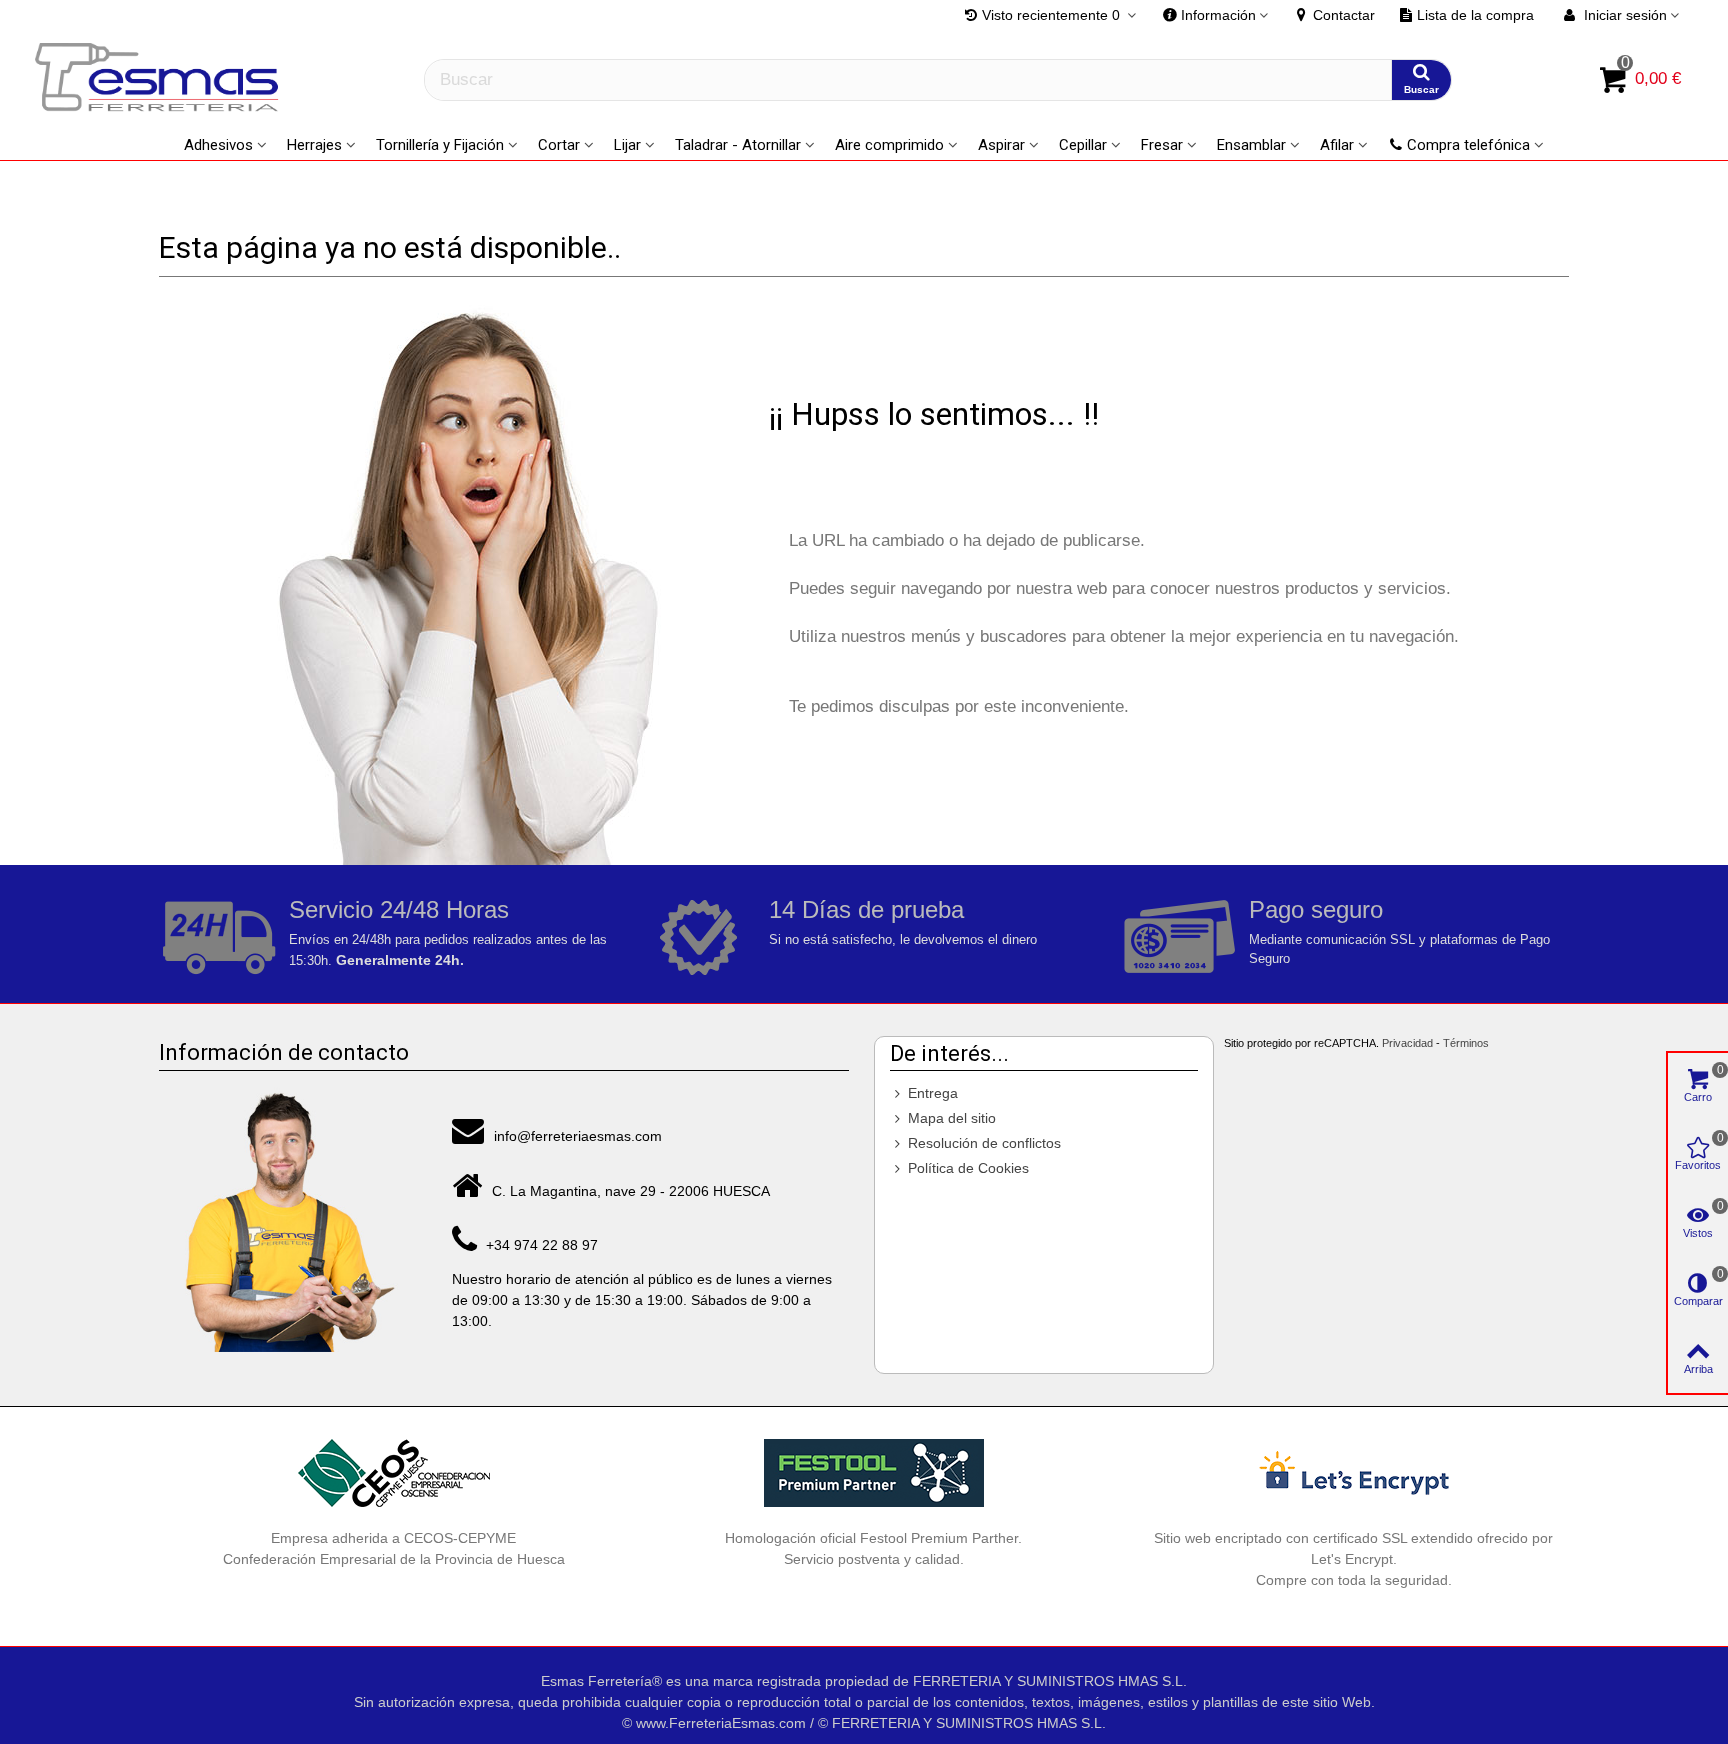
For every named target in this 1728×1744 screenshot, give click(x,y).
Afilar (1337, 145)
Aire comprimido (889, 145)
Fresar (1162, 145)
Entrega (933, 1093)
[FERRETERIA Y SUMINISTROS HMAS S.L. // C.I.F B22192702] (160, 80)
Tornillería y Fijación (440, 145)
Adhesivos (218, 145)
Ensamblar (1251, 145)
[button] (1216, 15)
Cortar (559, 145)
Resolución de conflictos (984, 1143)
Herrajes (314, 145)
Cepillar (1083, 145)
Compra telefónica (1468, 145)
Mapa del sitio (952, 1118)
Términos (1466, 1043)
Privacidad (1407, 1043)
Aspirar (1001, 145)
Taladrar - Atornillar (738, 145)
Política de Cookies (968, 1168)
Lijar (627, 145)
